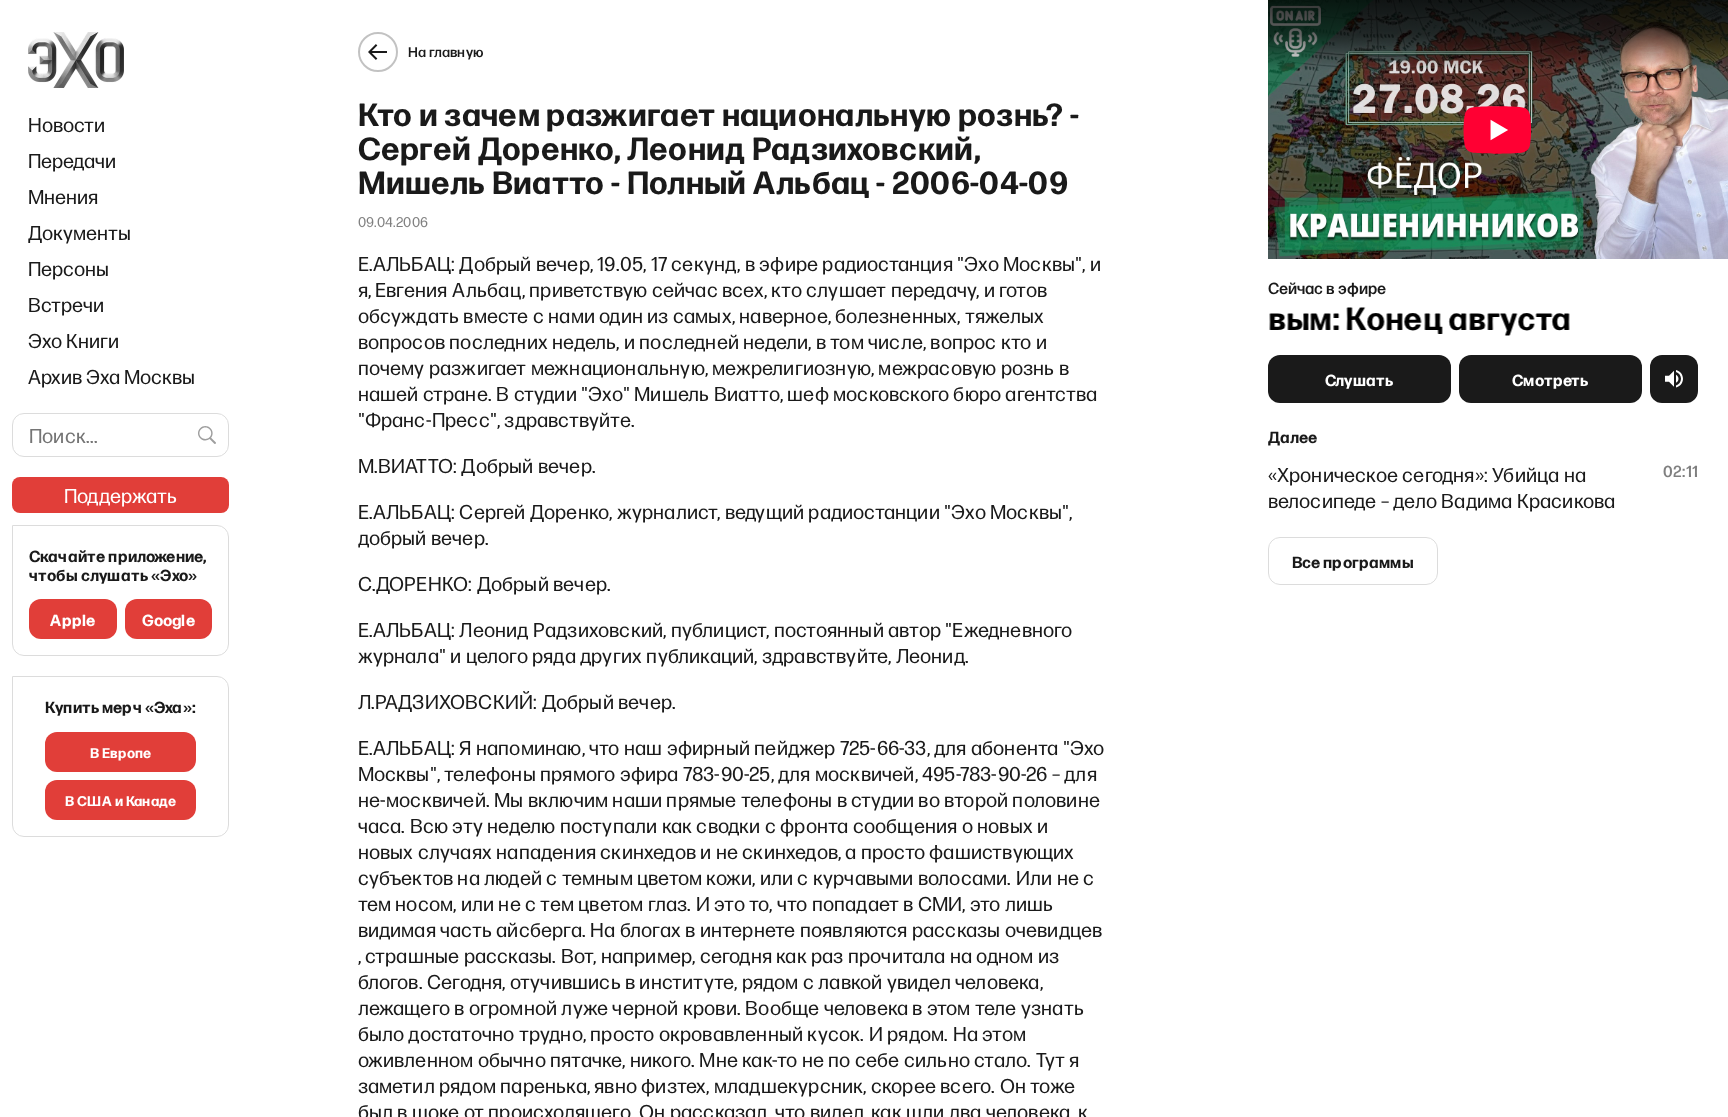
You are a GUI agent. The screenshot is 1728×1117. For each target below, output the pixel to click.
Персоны (68, 268)
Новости (66, 124)
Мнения (63, 196)
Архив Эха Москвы (111, 376)
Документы (79, 232)
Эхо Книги (73, 340)
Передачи (72, 160)
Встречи (66, 304)
